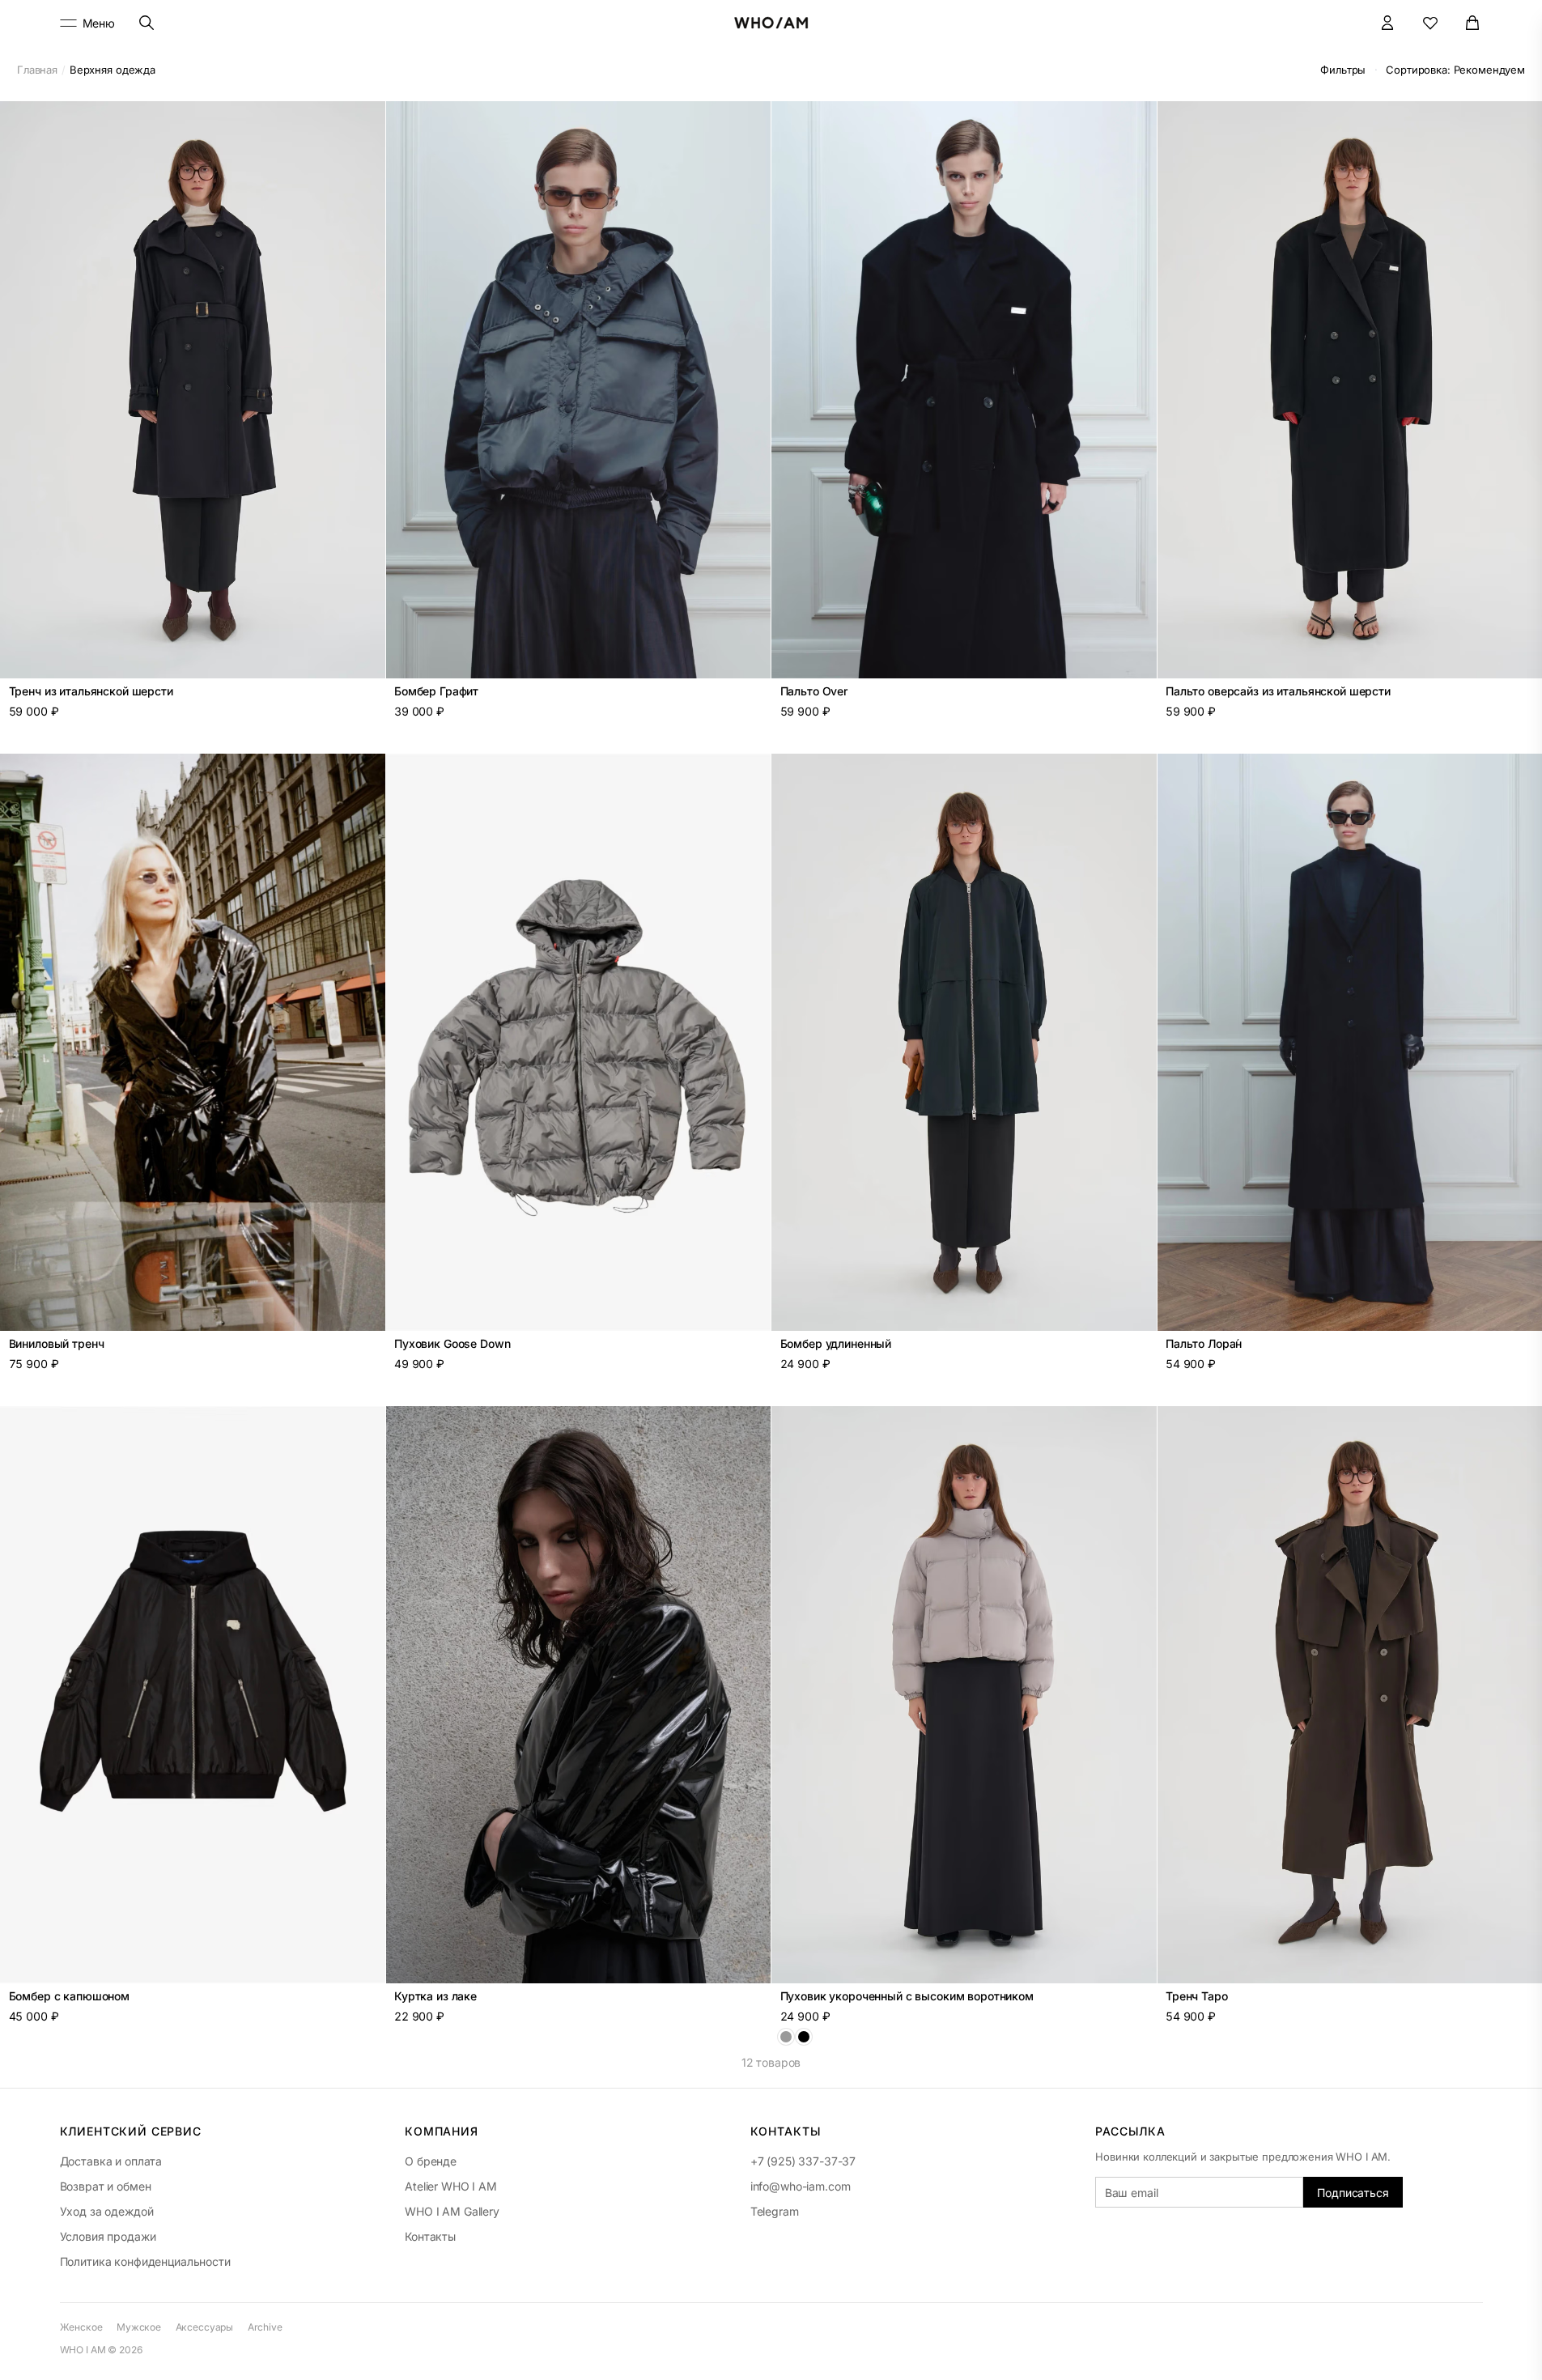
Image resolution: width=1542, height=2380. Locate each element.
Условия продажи (108, 2236)
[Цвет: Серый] (786, 2037)
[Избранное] (1431, 23)
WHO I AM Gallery (452, 2211)
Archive (265, 2327)
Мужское (139, 2327)
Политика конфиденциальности (145, 2261)
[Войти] (1388, 23)
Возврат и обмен (106, 2186)
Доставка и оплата (111, 2161)
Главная (37, 70)
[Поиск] (146, 23)
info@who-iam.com (801, 2186)
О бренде (431, 2161)
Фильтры (1343, 70)
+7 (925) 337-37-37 (803, 2161)
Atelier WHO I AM (451, 2186)
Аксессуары (205, 2327)
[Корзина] (1473, 23)
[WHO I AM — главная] (771, 23)
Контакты (430, 2236)
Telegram (775, 2211)
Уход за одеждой (107, 2211)
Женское (81, 2327)
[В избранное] (364, 122)
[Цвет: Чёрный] (804, 2037)
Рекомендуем (1455, 70)
